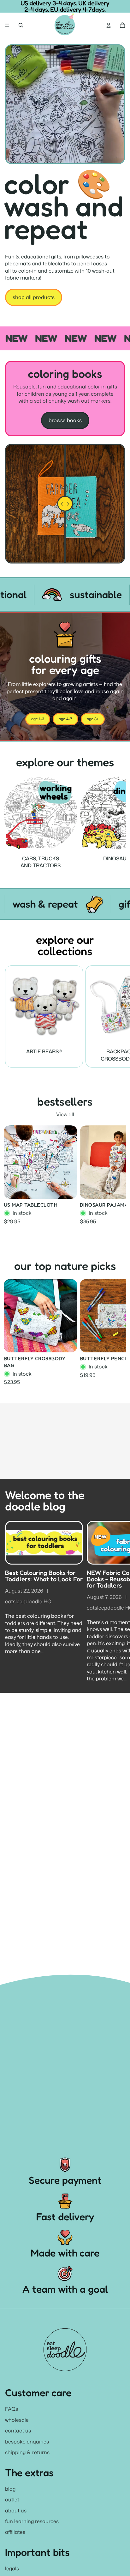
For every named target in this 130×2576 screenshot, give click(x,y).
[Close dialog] (123, 1243)
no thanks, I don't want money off (65, 1335)
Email (17, 1282)
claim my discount (65, 1314)
